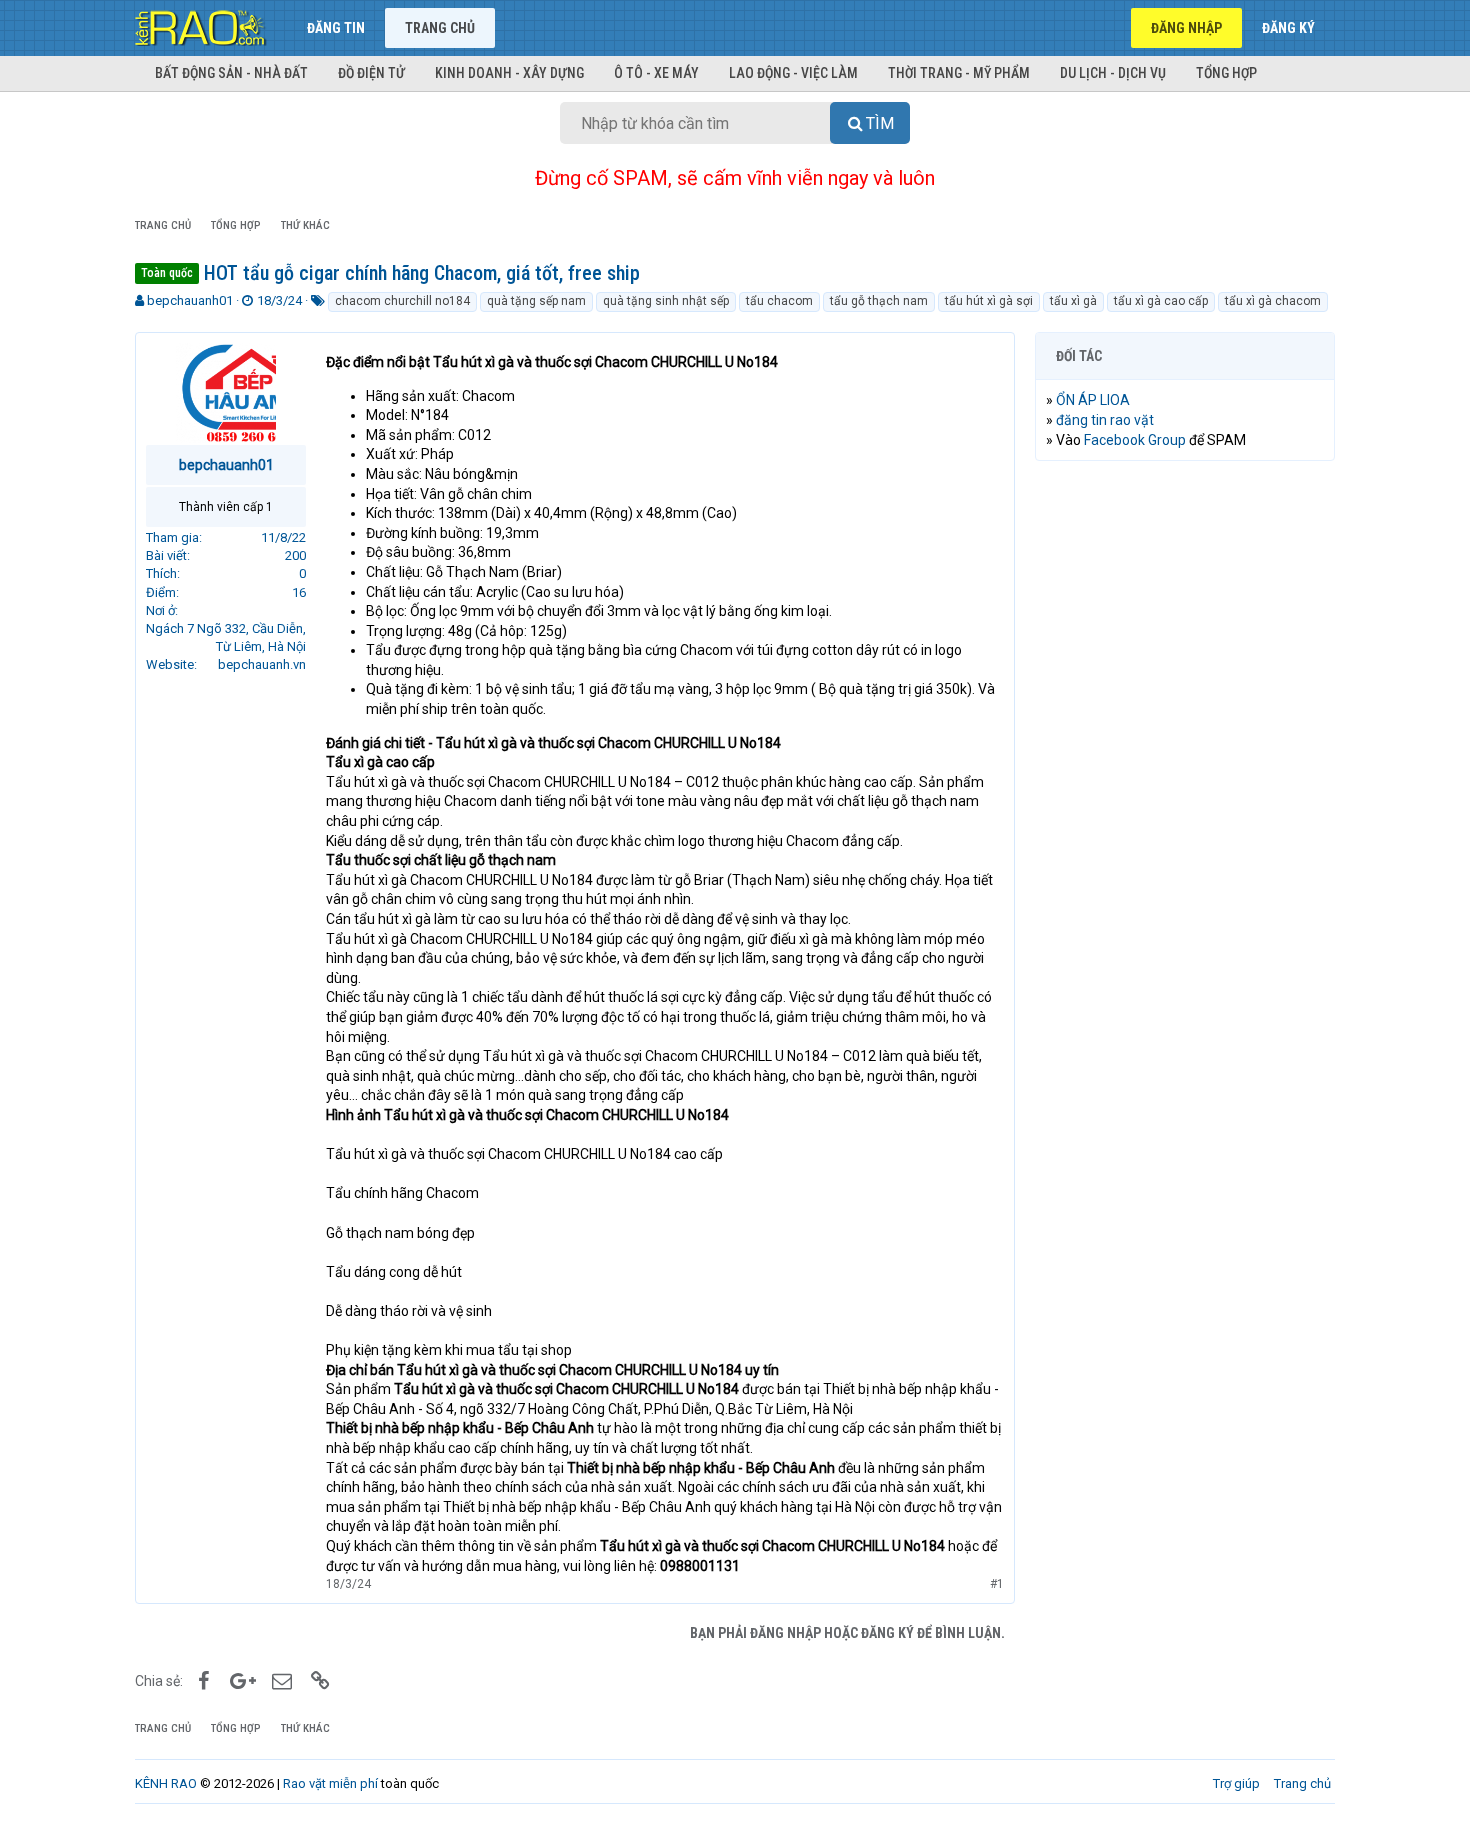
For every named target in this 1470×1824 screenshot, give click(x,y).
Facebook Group (1135, 440)
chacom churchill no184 (402, 301)
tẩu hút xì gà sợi (989, 301)
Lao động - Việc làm (793, 73)
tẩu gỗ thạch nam (879, 301)
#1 (997, 1584)
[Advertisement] (1185, 781)
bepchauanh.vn (262, 664)
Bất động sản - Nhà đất (231, 73)
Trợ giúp (1236, 1783)
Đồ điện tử (371, 73)
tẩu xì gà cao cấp (1161, 301)
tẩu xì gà (1073, 301)
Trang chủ (440, 28)
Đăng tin (336, 28)
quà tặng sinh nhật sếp (666, 301)
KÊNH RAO (166, 1783)
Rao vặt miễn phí (330, 1783)
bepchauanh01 (190, 300)
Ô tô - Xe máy (656, 73)
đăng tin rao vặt (1105, 420)
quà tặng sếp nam (536, 301)
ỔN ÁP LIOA (1093, 400)
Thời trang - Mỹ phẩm (959, 73)
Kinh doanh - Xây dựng (509, 73)
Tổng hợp (1226, 73)
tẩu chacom (779, 301)
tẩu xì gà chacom (1273, 301)
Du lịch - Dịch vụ (1113, 73)
